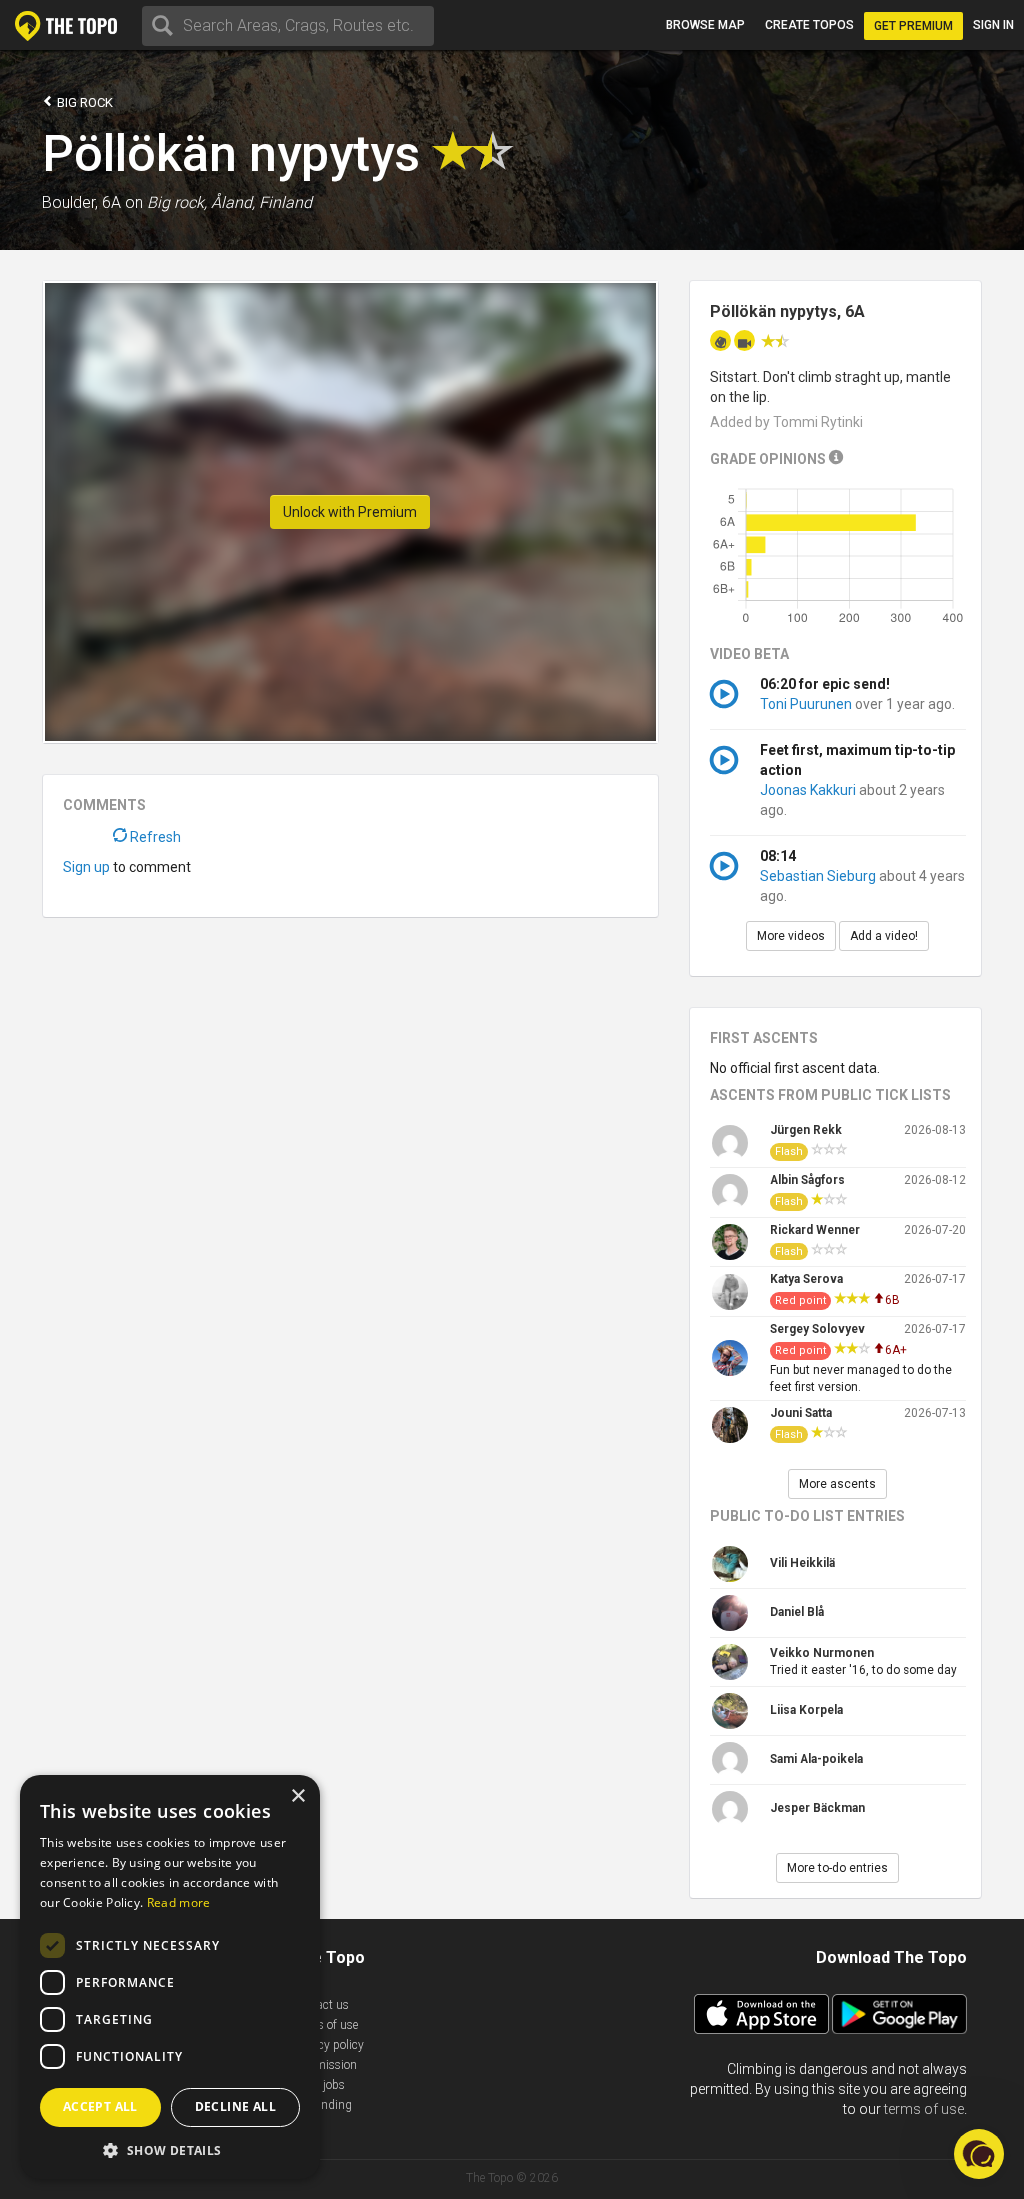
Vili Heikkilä (802, 1563)
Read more (179, 1902)
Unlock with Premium (350, 512)
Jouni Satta (801, 1413)
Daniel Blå (797, 1612)
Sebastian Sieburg (818, 876)
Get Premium (913, 26)
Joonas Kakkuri (808, 790)
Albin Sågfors (807, 1180)
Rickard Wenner (815, 1230)
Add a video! (884, 936)
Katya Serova (806, 1279)
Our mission (324, 2065)
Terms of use (325, 2025)
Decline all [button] (235, 2106)
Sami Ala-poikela (816, 1759)
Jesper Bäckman (817, 1808)
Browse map (705, 25)
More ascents (837, 1484)
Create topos (809, 25)
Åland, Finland (261, 202)
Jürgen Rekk (806, 1130)
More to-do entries (837, 1868)
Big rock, (177, 202)
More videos (791, 936)
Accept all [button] (100, 2106)
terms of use (924, 2109)
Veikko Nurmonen (822, 1653)
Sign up (86, 867)
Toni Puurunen (806, 704)
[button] (170, 2149)
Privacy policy (328, 2045)
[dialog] (170, 1977)
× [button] (297, 1796)
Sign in (993, 25)
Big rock (83, 102)
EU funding (322, 2105)
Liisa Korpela (806, 1710)
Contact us (320, 2005)
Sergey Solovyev (817, 1329)
